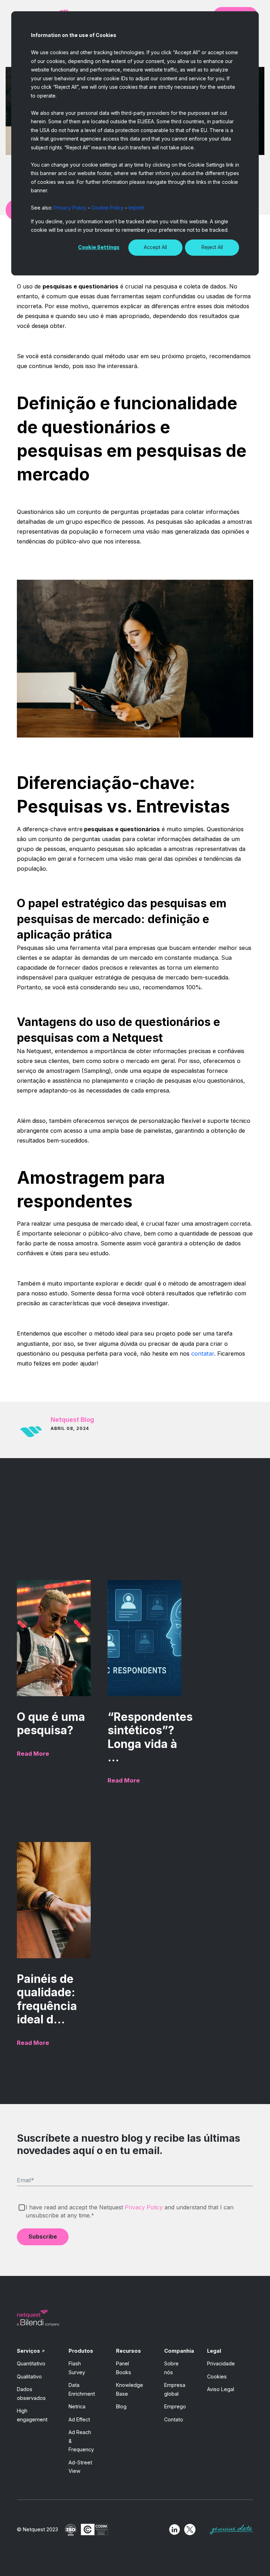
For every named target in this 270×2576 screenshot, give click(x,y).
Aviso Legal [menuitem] (221, 2389)
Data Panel (33, 1495)
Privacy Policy (70, 208)
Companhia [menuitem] (179, 2351)
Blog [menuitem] (121, 2406)
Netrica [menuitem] (77, 2406)
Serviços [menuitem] (28, 2351)
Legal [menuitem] (214, 2351)
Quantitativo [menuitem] (31, 2363)
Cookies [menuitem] (217, 2376)
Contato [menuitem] (174, 2419)
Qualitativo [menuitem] (29, 2376)
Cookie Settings (99, 247)
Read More (33, 1754)
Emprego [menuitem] (175, 2406)
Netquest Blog (72, 1420)
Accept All (155, 247)
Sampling (31, 1479)
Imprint (136, 208)
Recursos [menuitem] (128, 2351)
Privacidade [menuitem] (221, 2363)
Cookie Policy (108, 208)
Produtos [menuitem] (81, 2351)
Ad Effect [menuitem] (79, 2419)
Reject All (212, 247)
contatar (203, 1354)
